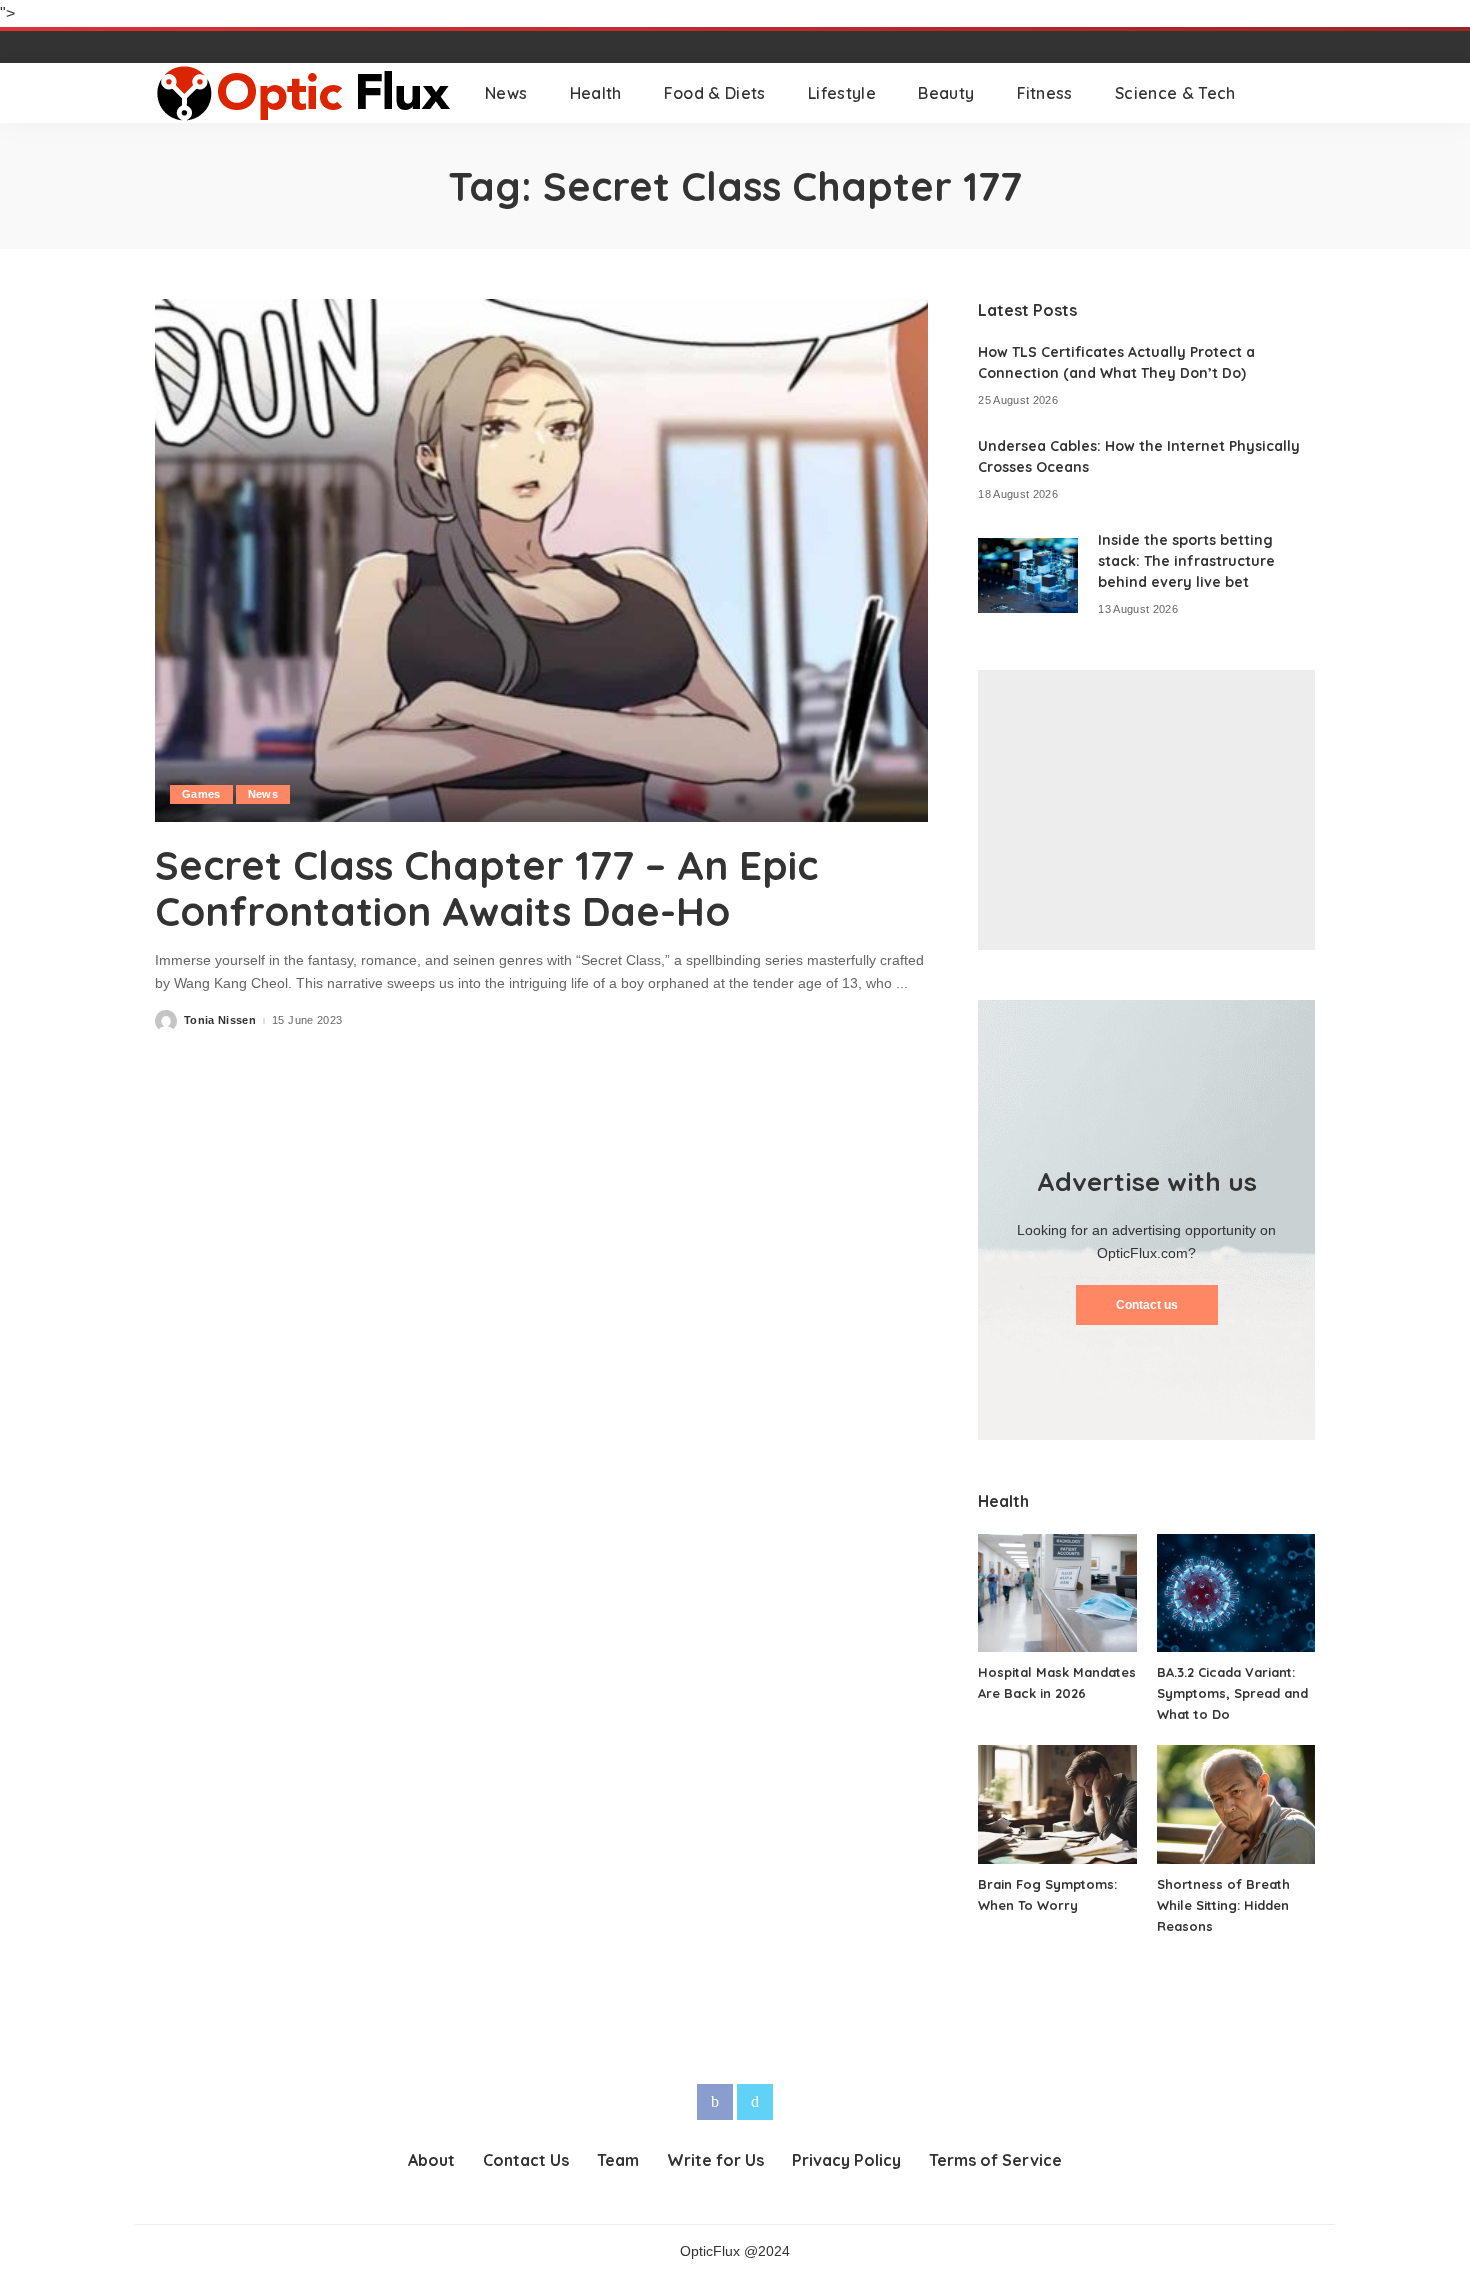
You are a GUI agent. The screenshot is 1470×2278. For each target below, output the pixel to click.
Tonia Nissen (220, 1020)
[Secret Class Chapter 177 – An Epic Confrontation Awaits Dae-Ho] (541, 560)
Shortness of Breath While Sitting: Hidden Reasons (1223, 1905)
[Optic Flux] (305, 93)
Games (201, 794)
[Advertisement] (1146, 810)
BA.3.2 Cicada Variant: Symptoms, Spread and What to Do (1232, 1693)
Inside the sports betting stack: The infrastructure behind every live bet (1186, 561)
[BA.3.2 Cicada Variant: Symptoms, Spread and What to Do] (1236, 1593)
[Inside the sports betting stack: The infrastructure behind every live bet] (1028, 575)
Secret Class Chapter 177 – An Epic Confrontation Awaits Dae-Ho (486, 888)
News (263, 794)
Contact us (1147, 1305)
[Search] (1302, 93)
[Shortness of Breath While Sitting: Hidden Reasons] (1236, 1804)
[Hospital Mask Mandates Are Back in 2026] (1057, 1593)
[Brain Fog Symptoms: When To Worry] (1057, 1804)
